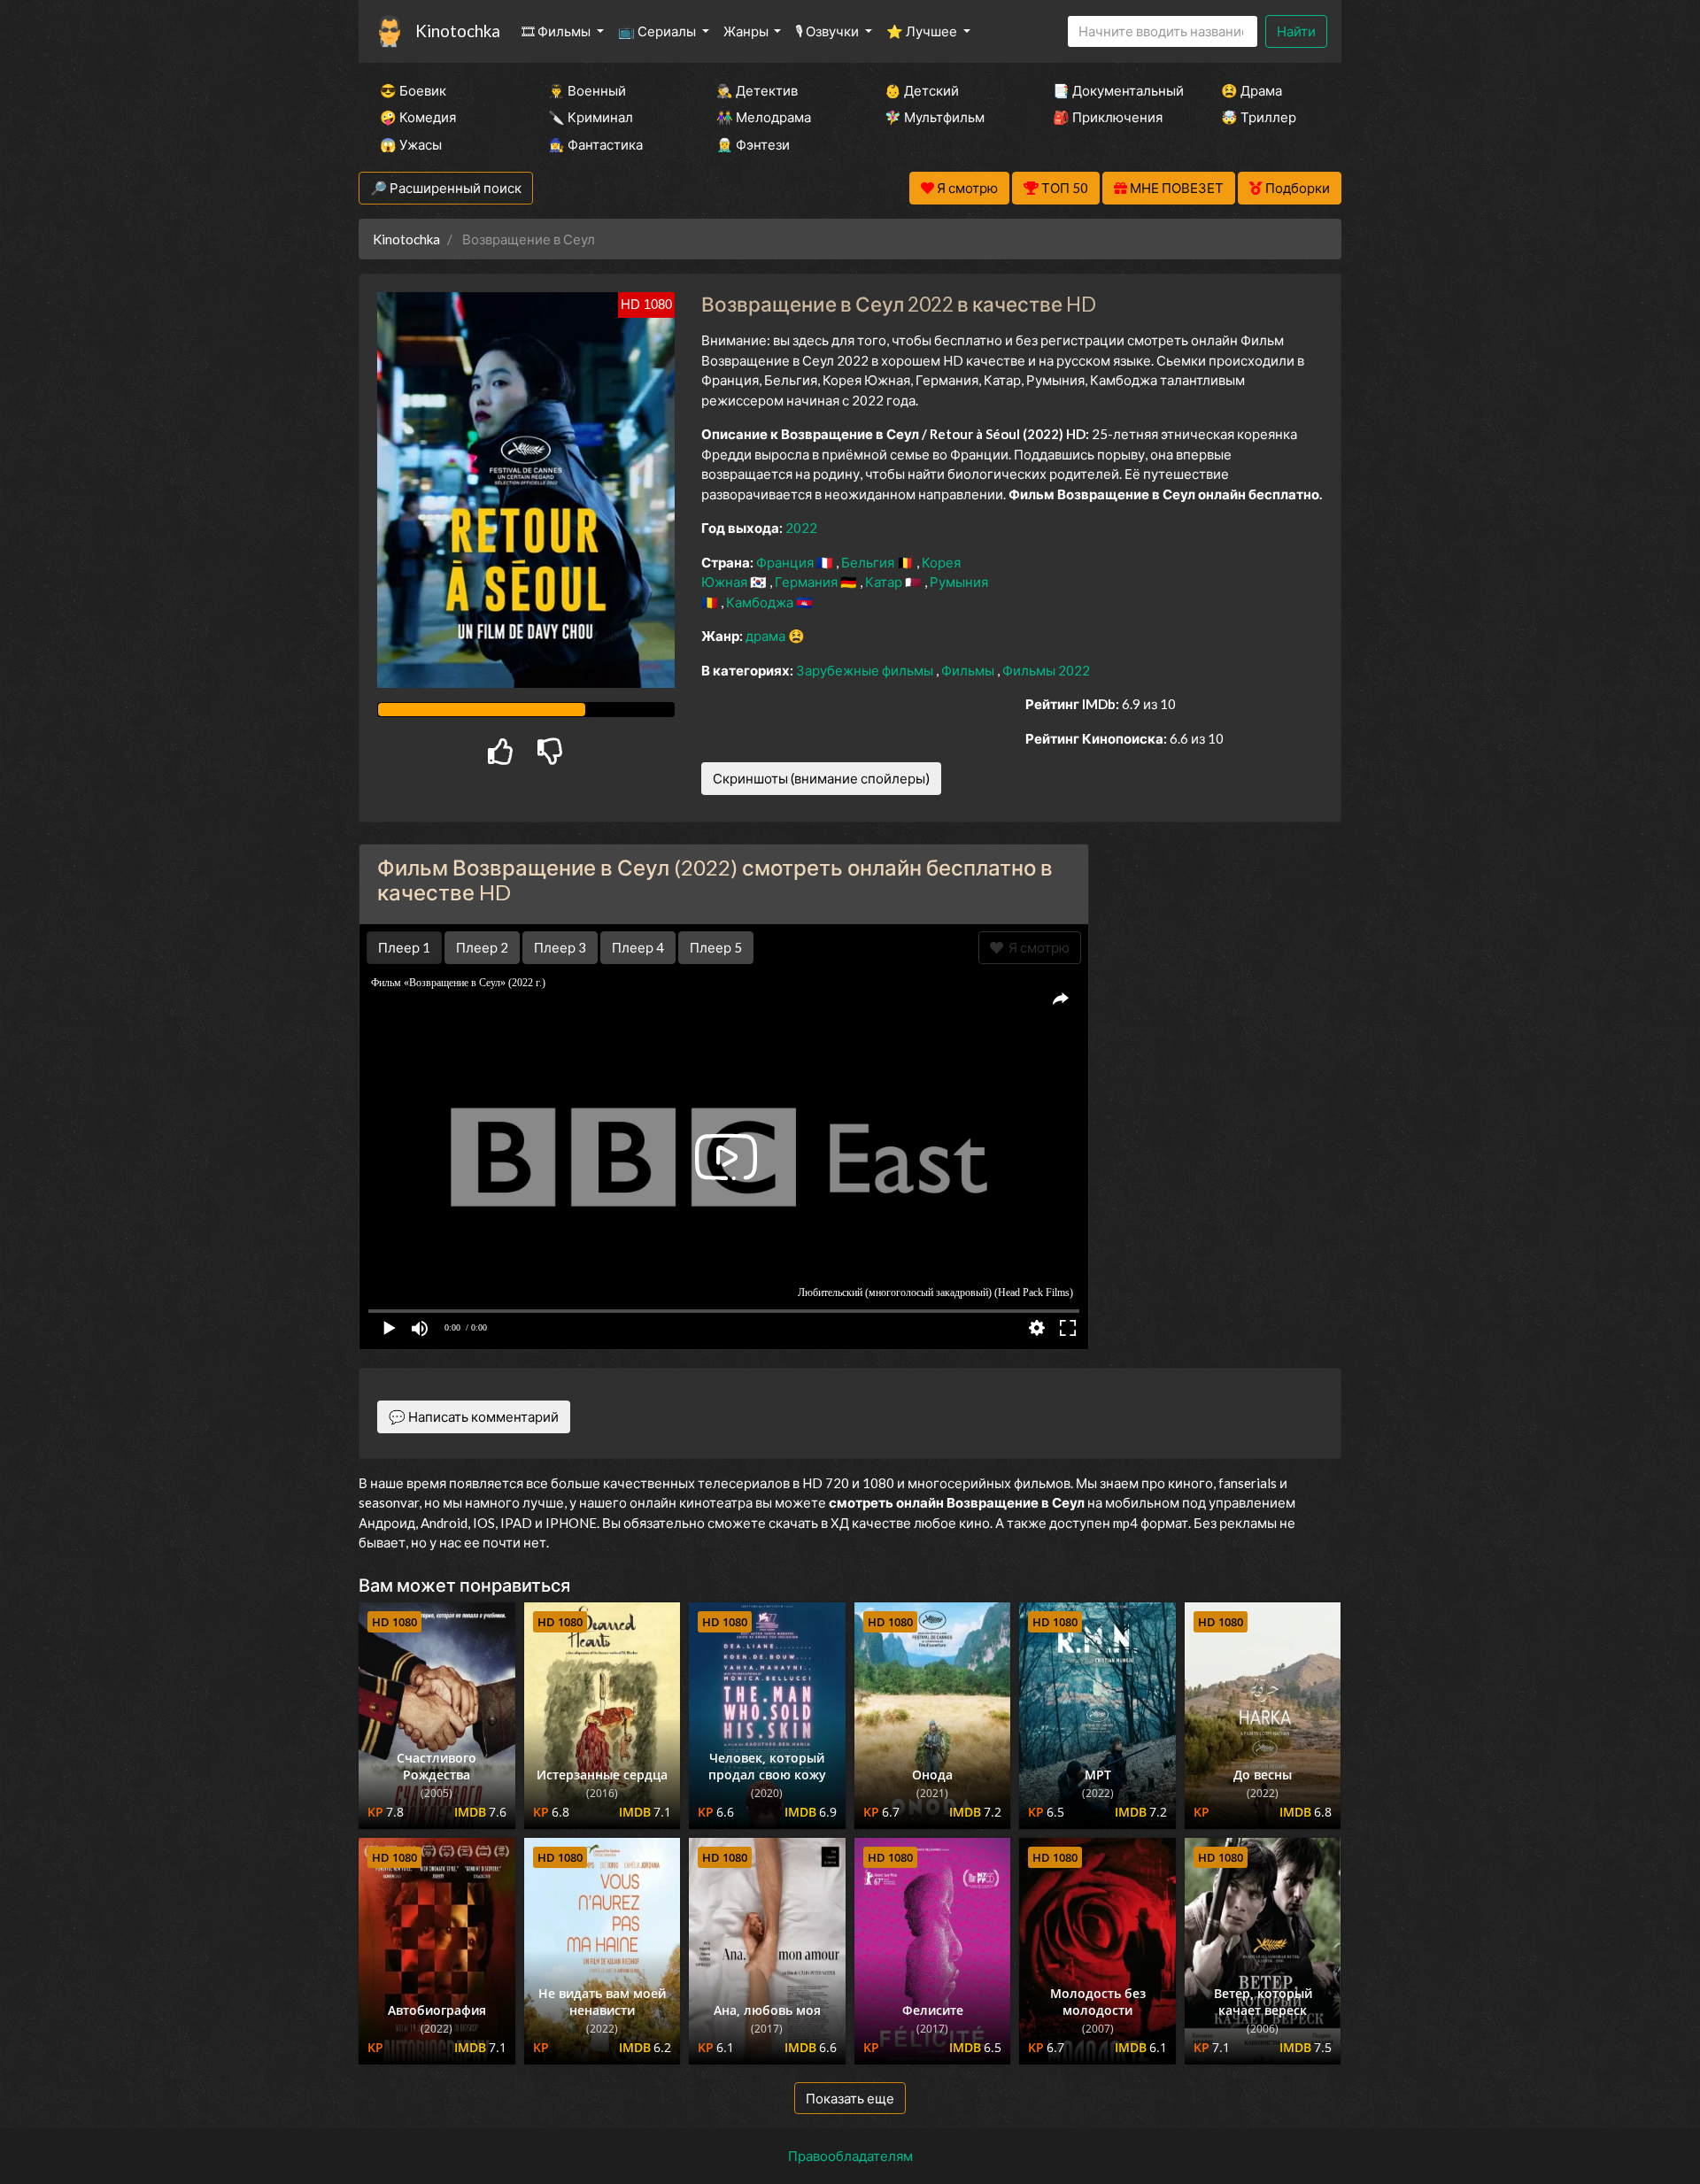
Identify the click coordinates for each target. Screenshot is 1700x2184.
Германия (807, 582)
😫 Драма (1252, 90)
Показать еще (850, 2098)
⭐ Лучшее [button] (923, 31)
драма (767, 636)
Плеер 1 (404, 947)
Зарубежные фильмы (866, 670)
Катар (885, 582)
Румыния (959, 582)
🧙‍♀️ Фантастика (595, 144)
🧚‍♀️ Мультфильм (935, 117)
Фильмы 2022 (1046, 670)
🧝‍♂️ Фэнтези (753, 144)
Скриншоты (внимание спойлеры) (821, 778)
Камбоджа (761, 602)
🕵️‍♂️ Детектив (757, 90)
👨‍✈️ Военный (587, 90)
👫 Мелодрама (764, 117)
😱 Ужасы (411, 144)
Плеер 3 (560, 947)
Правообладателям (850, 2156)
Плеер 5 (716, 947)
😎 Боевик (413, 90)
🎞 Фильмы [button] (557, 31)
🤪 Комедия (418, 117)
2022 (801, 528)
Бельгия (869, 562)
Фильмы (969, 670)
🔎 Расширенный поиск (446, 188)
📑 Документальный (1113, 90)
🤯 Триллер (1259, 117)
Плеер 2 (482, 947)
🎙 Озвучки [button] (828, 31)
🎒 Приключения (1108, 117)
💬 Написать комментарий (474, 1416)
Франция (786, 562)
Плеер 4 (638, 947)
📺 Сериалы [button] (658, 31)
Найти (1296, 31)
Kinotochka (458, 31)
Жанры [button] (747, 31)
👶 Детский (922, 90)
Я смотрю (1036, 947)
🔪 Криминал (591, 117)
